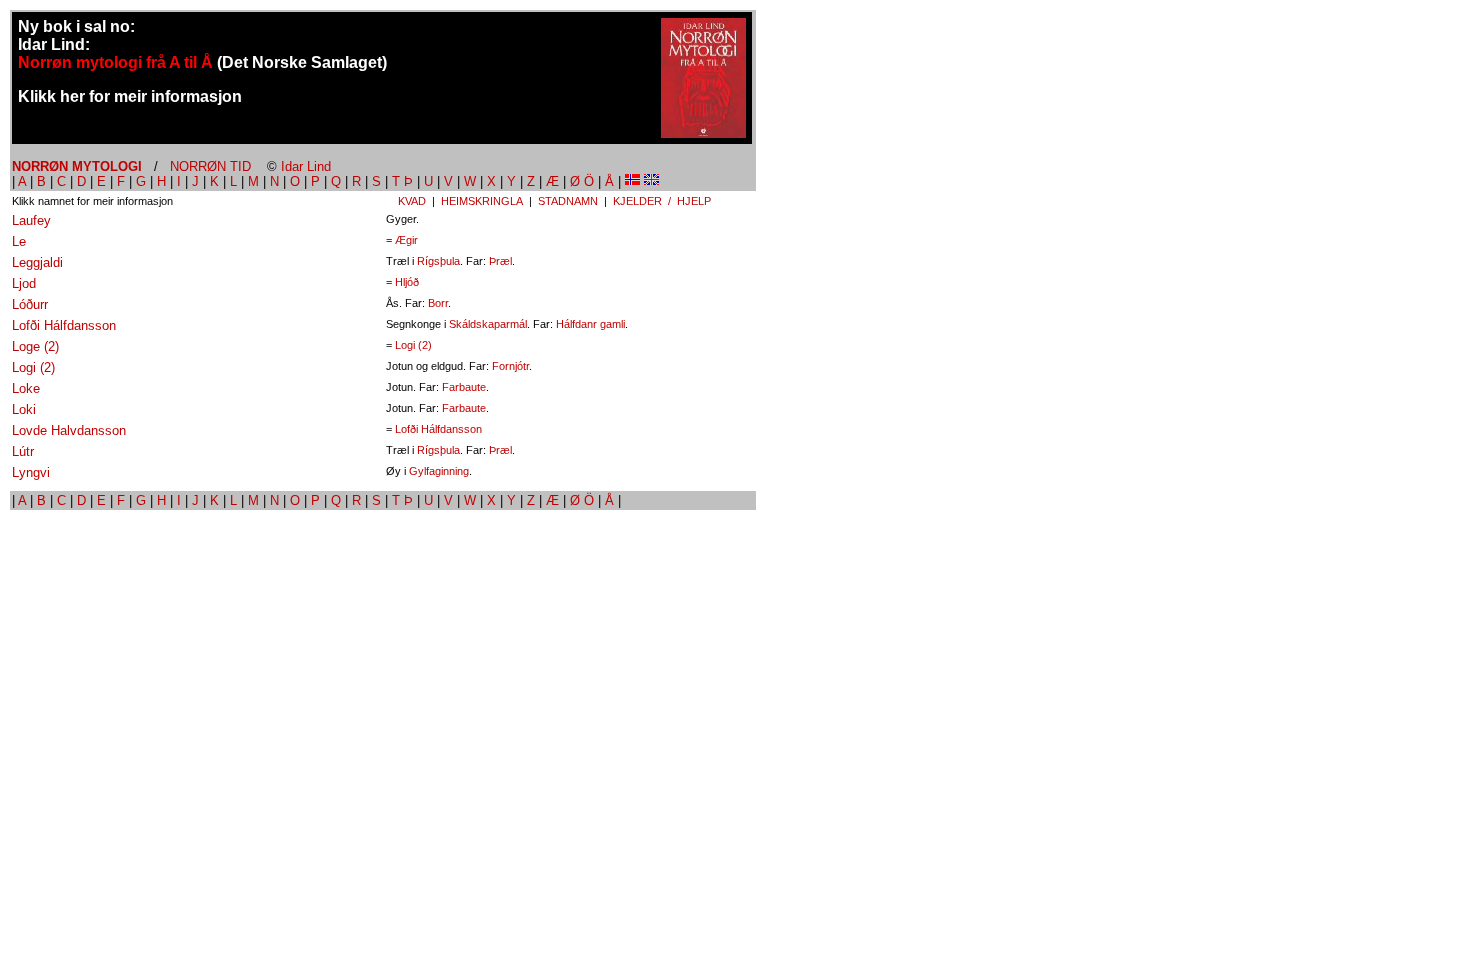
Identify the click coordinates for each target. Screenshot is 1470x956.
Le (19, 241)
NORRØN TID (210, 166)
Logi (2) (413, 345)
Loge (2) (35, 346)
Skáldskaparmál (488, 324)
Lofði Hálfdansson (64, 325)
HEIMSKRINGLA (482, 201)
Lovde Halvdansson (69, 430)
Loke (26, 388)
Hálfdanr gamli (590, 324)
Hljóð (407, 282)
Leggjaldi (37, 262)
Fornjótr (510, 366)
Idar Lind (306, 166)
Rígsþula (438, 261)
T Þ (402, 181)
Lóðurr (30, 304)
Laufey (31, 220)
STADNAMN (568, 201)
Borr (438, 303)
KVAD (412, 201)
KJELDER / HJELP (662, 201)
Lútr (23, 451)
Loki (24, 409)
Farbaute (464, 387)
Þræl (500, 261)
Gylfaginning (439, 471)
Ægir (406, 240)
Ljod (24, 283)
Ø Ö (582, 181)
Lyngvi (31, 472)
